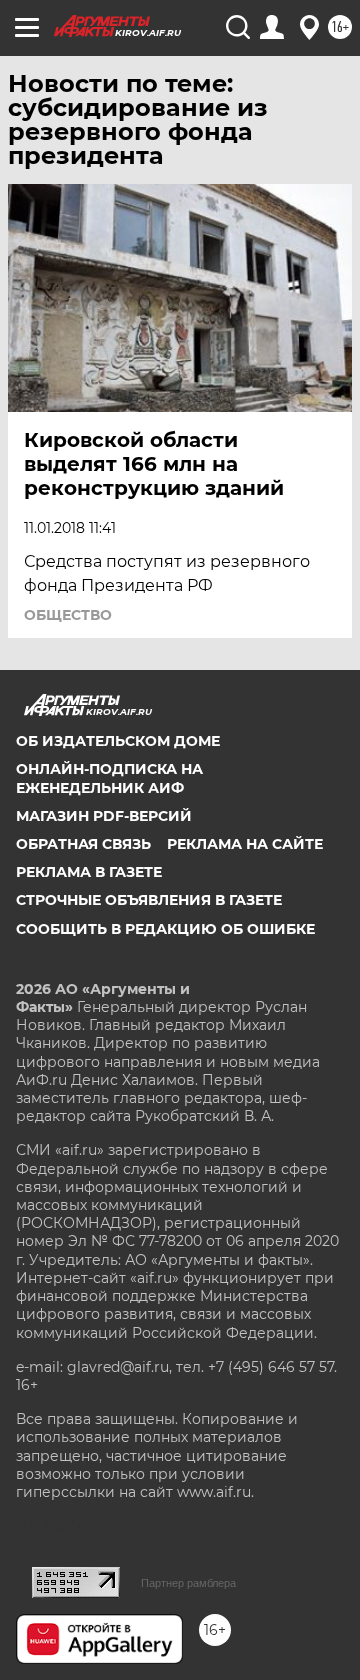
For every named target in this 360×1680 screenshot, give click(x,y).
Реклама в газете (89, 872)
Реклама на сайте (245, 844)
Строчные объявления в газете (149, 900)
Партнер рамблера (188, 1583)
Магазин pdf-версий (104, 816)
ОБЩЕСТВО (68, 615)
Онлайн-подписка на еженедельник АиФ (109, 778)
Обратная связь (83, 844)
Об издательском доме (118, 741)
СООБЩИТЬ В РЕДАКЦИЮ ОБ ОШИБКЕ (165, 929)
